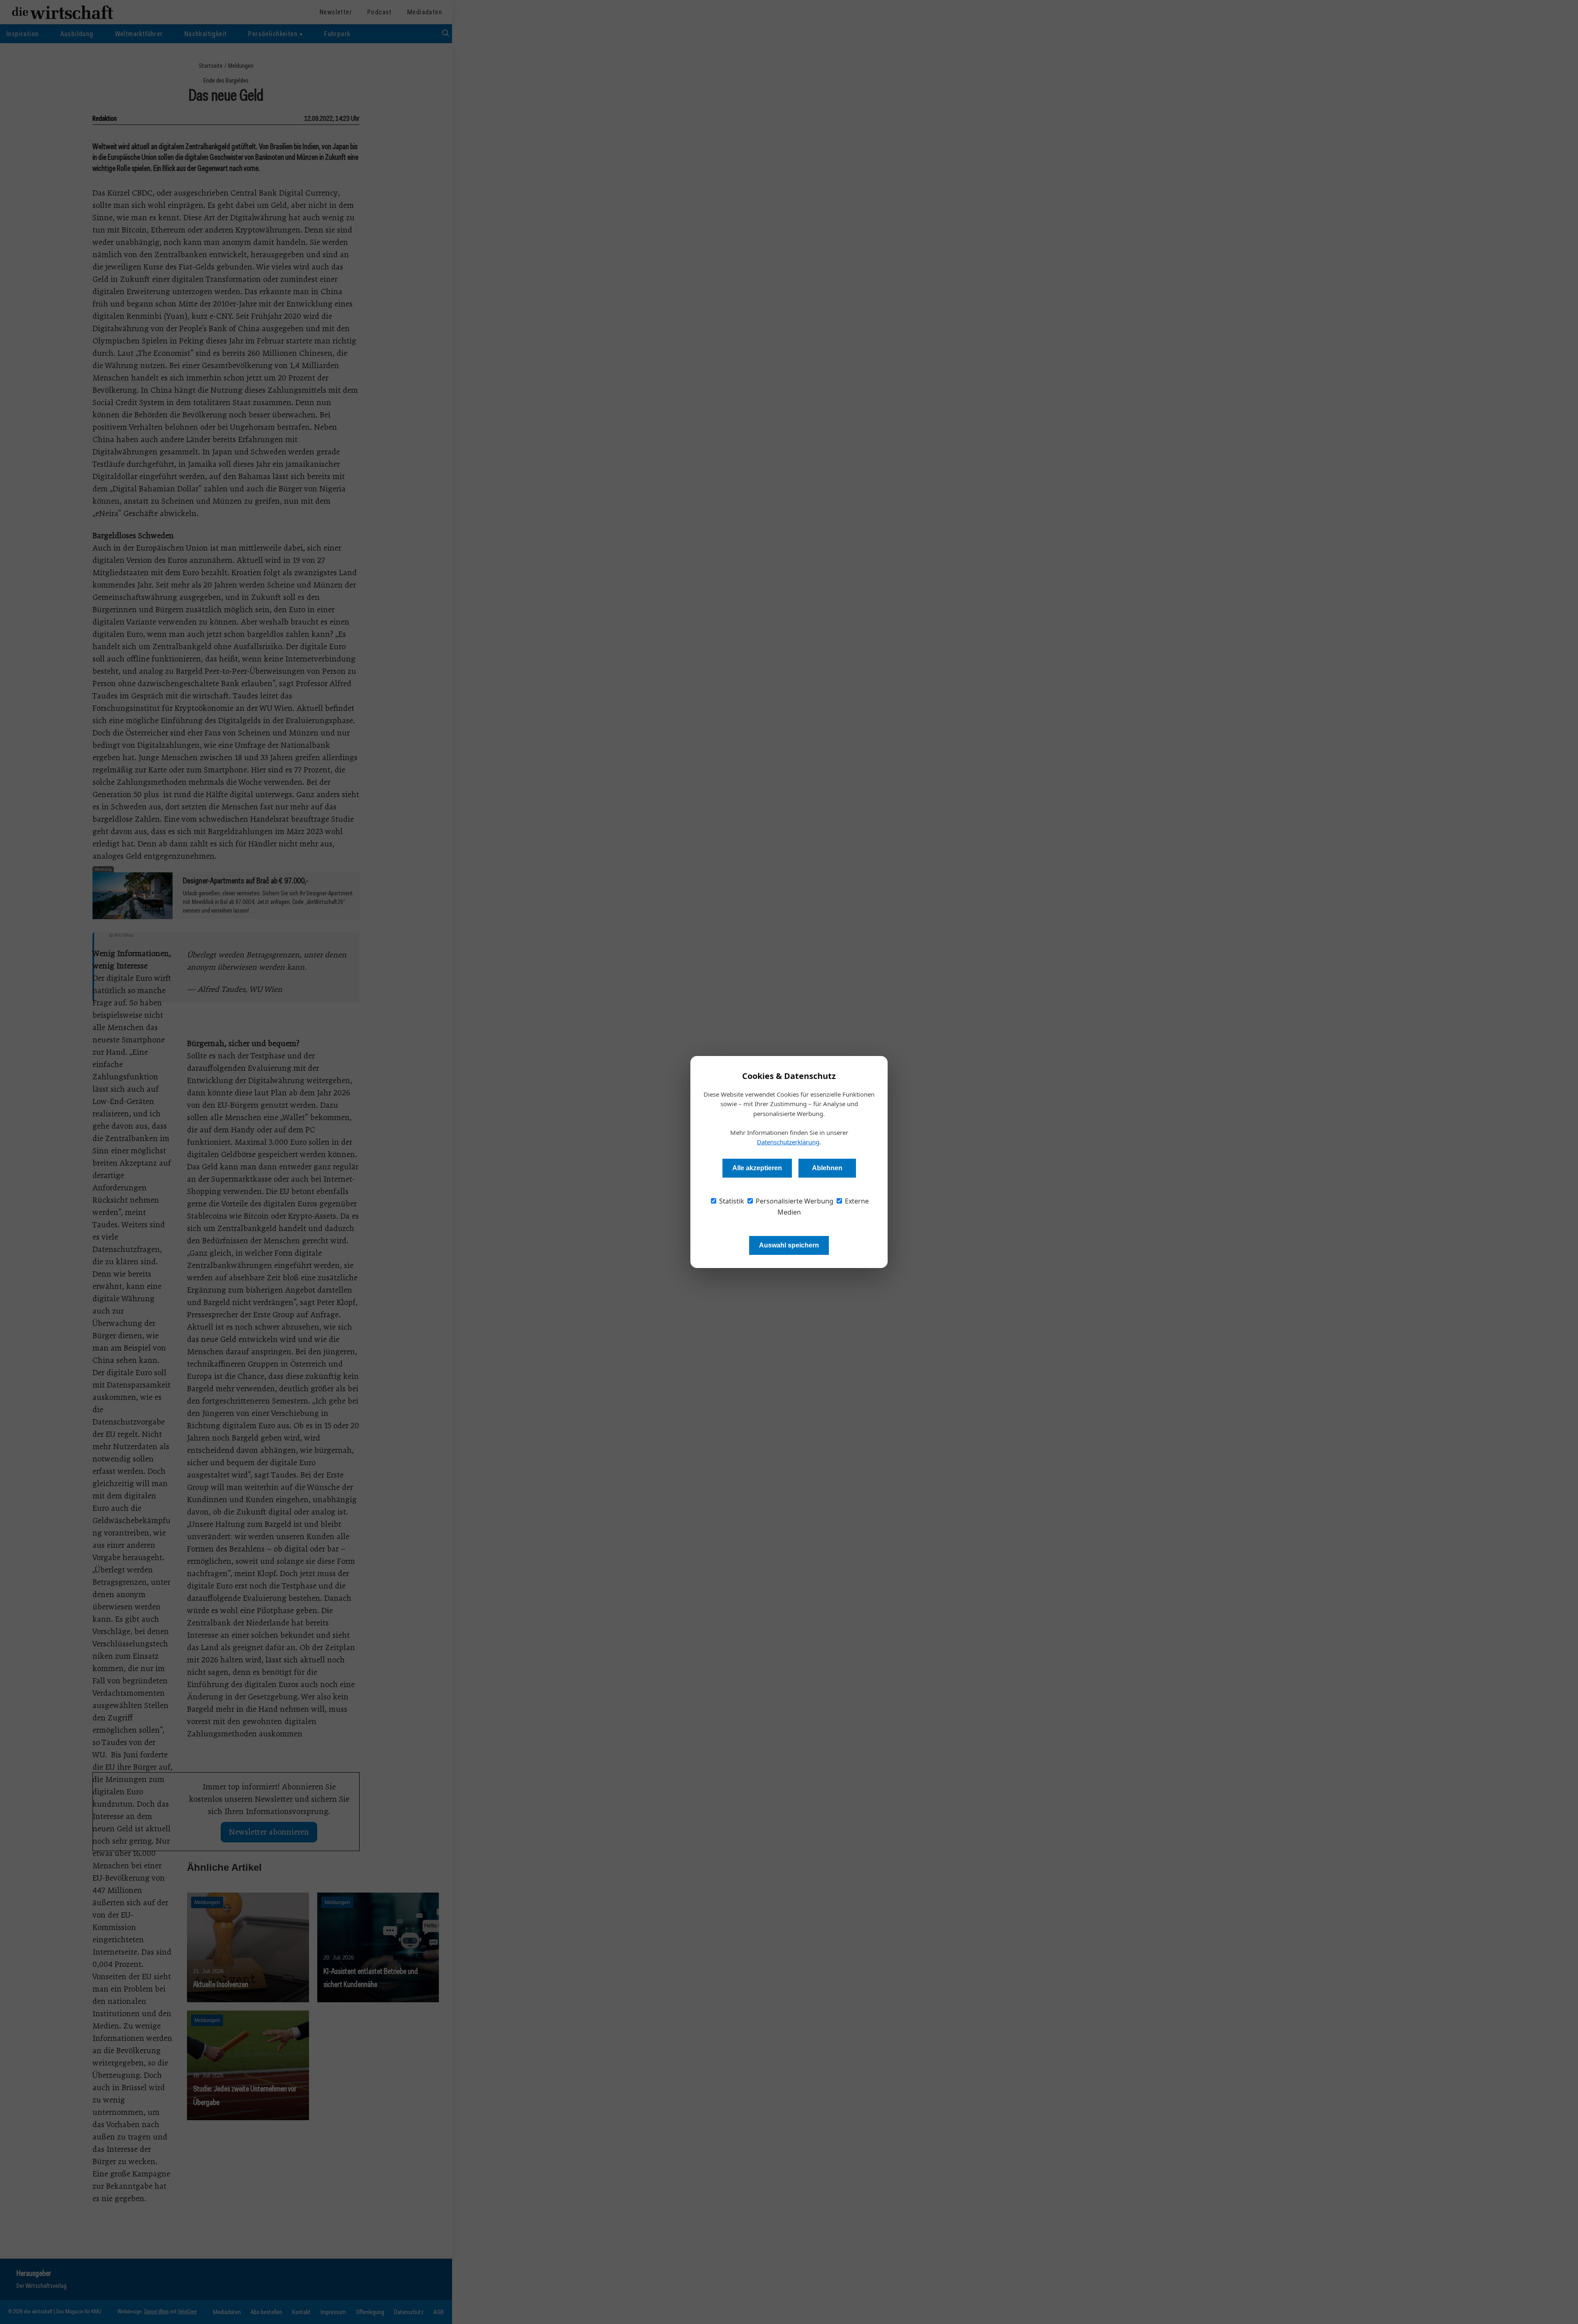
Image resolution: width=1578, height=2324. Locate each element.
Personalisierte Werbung (794, 1201)
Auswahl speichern (789, 1245)
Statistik (731, 1201)
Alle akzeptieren (757, 1168)
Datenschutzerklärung (788, 1142)
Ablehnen (827, 1168)
